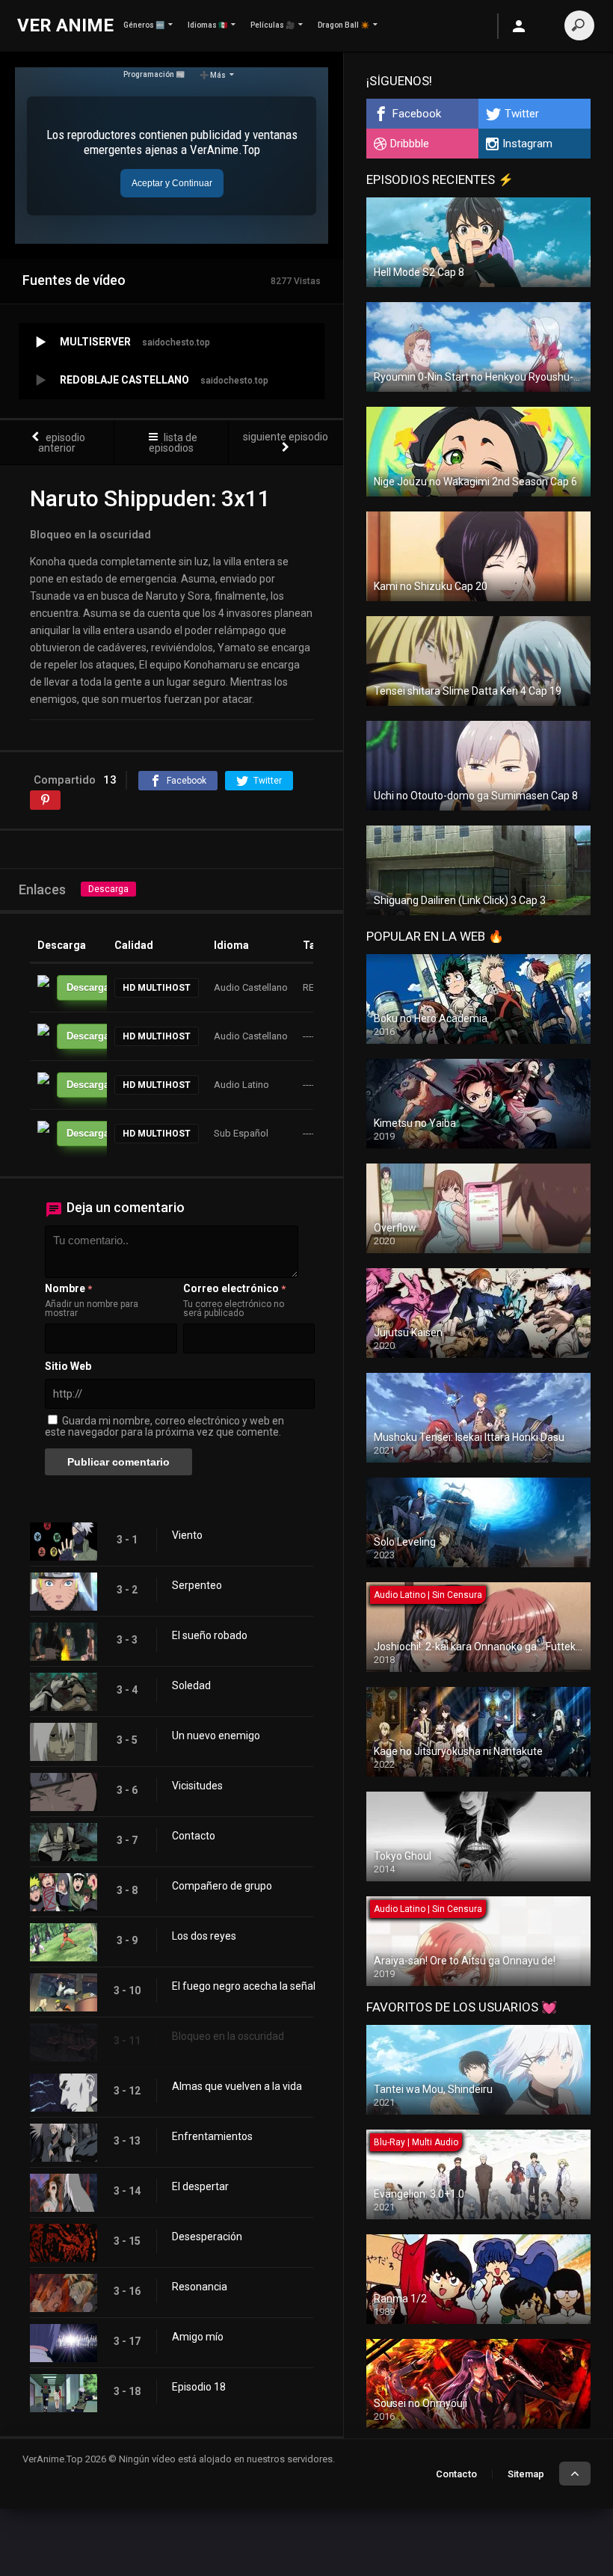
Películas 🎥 (272, 25)
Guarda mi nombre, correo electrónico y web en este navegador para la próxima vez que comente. (164, 1426)
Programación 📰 (154, 74)
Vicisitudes (197, 1786)
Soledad (191, 1685)
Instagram (527, 144)
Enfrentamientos (212, 2136)
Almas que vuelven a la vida (237, 2086)
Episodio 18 (199, 2387)
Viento (187, 1535)
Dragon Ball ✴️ (344, 25)
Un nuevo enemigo (216, 1736)
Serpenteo (197, 1585)
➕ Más (213, 75)
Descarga (108, 889)
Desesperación (207, 2237)
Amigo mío (198, 2337)
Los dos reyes (204, 1936)
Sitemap (526, 2474)
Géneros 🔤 (144, 25)
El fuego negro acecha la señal (244, 1986)
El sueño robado (210, 1635)
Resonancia (200, 2287)
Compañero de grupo (222, 1886)
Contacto (194, 1836)
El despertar (200, 2186)
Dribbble (410, 144)
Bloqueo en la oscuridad (228, 2036)
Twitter (522, 114)
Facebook (417, 114)
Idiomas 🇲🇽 (207, 25)
